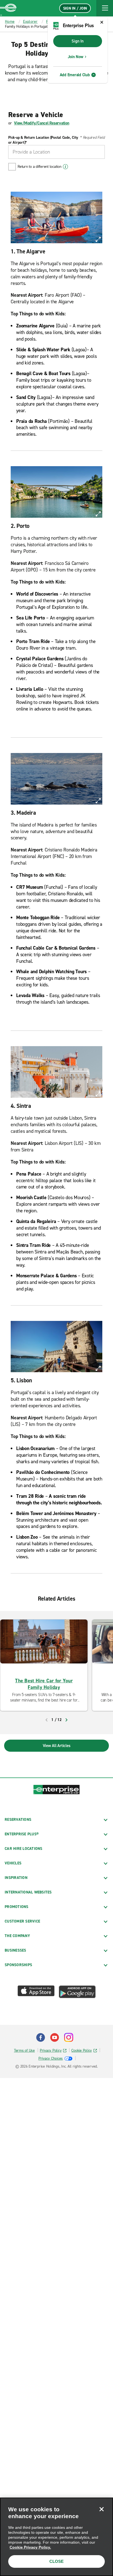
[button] (105, 8)
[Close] (101, 2509)
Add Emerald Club (75, 75)
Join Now (76, 57)
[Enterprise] (8, 8)
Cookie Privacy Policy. (30, 2547)
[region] (56, 2537)
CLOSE (56, 2561)
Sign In (77, 41)
